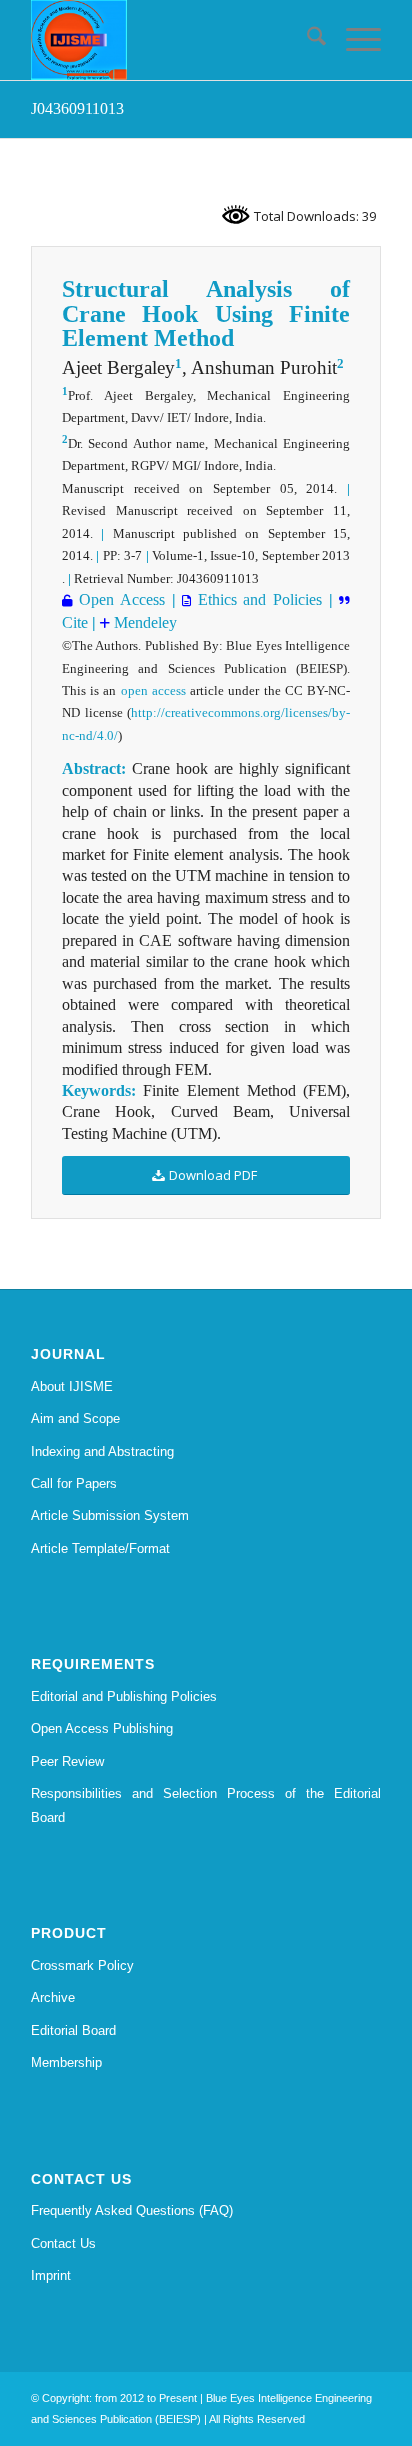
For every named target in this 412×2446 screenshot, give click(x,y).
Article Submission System (110, 1515)
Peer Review (67, 1761)
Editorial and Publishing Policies (124, 1696)
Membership (66, 2062)
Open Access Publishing (102, 1728)
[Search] (306, 40)
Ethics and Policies (256, 599)
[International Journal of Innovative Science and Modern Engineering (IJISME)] (171, 40)
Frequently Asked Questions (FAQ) (132, 2210)
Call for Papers (74, 1483)
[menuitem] (306, 40)
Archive (53, 1997)
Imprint (51, 2275)
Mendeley (143, 622)
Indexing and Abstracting (102, 1451)
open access (153, 690)
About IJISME (72, 1386)
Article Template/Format (100, 1548)
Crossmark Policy (82, 1965)
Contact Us (63, 2243)
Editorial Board (73, 2030)
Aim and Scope (75, 1418)
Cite (75, 622)
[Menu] (353, 40)
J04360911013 (77, 108)
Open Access (119, 599)
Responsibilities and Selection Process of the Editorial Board (206, 1805)
